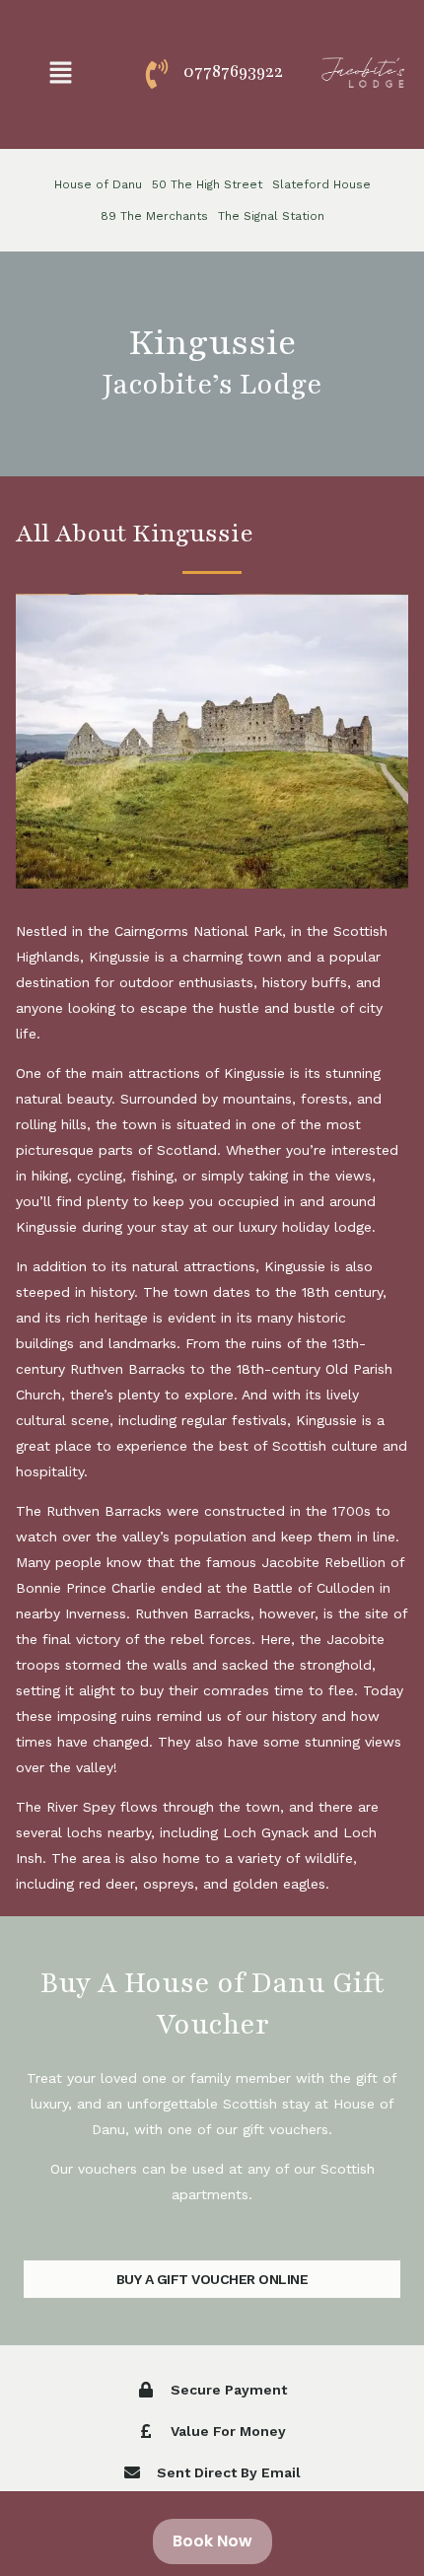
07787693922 (233, 71)
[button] (60, 74)
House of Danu (98, 184)
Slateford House (321, 184)
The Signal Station (271, 216)
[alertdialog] (212, 2534)
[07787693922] (157, 74)
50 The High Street (207, 184)
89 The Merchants (154, 216)
